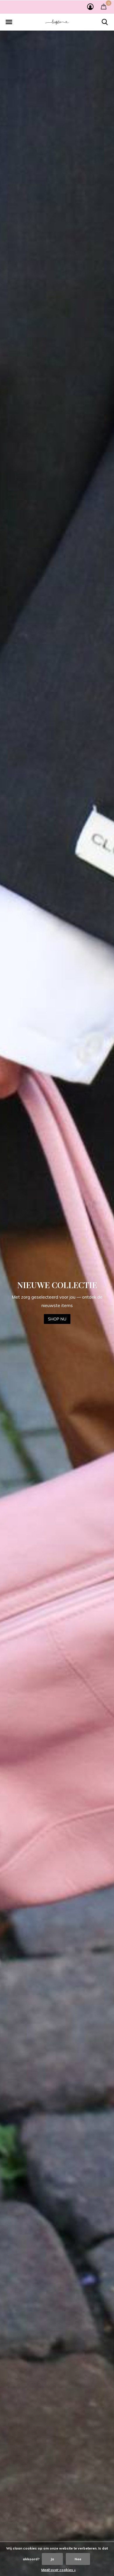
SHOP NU (57, 1315)
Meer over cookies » (58, 2570)
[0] (104, 6)
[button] (9, 22)
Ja (52, 2559)
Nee (78, 2559)
